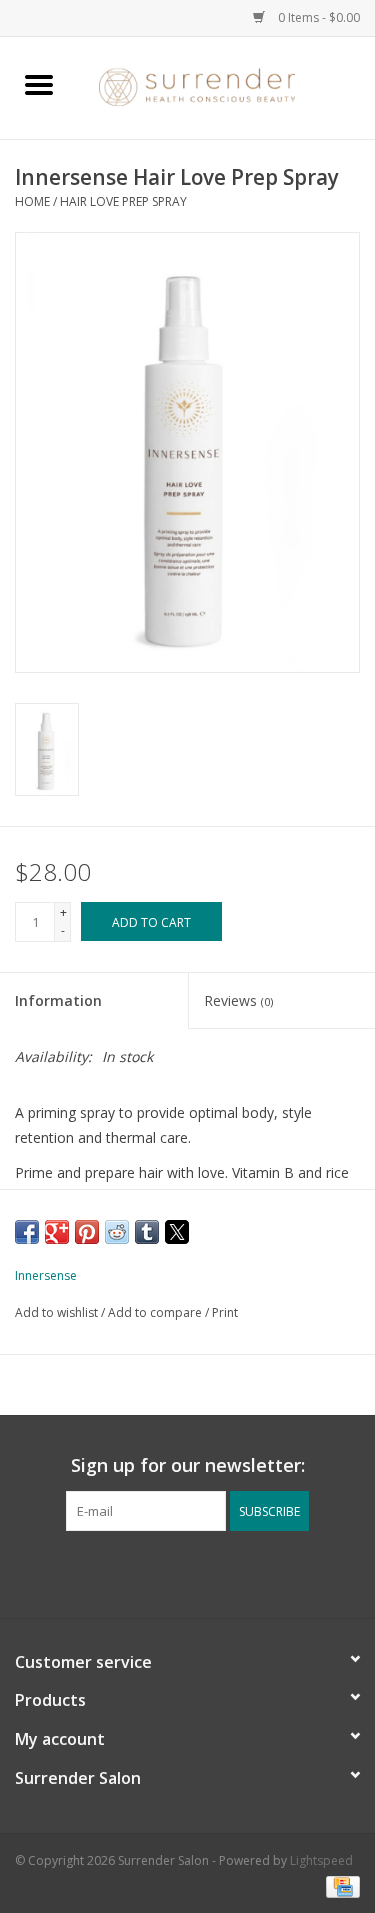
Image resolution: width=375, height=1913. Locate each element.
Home (32, 201)
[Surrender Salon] (227, 86)
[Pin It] (87, 1232)
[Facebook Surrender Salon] (170, 1572)
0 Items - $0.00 (317, 17)
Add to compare (156, 1312)
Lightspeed (321, 1860)
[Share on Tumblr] (147, 1232)
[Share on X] (177, 1232)
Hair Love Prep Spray (123, 201)
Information (58, 1000)
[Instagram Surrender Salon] (206, 1572)
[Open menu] (39, 84)
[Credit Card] (339, 1885)
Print (225, 1312)
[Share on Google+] (57, 1232)
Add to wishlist (58, 1312)
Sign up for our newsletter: (188, 1465)
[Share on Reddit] (117, 1232)
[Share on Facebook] (27, 1232)
